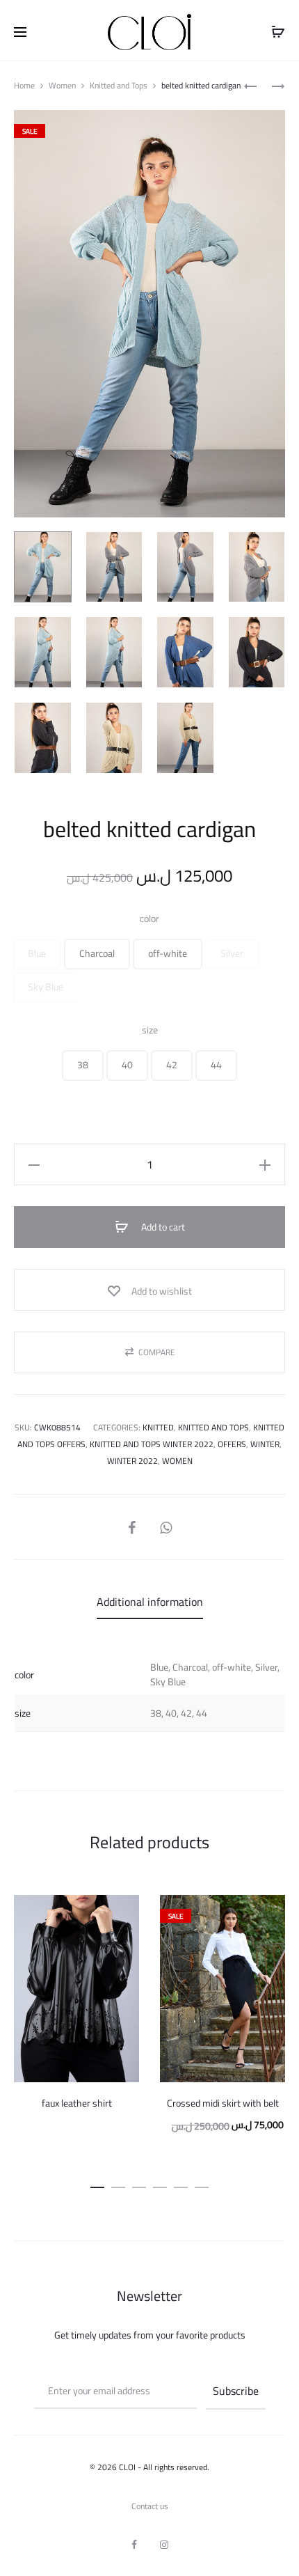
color (149, 919)
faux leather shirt (77, 2103)
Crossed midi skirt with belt (223, 2103)
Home (24, 85)
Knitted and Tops (119, 85)
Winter (265, 1444)
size (150, 1030)
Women (62, 85)
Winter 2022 (132, 1461)
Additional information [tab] (150, 1602)
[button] (37, 954)
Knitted (158, 1427)
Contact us (150, 2506)
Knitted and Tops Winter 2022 (152, 1444)
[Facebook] (134, 2545)
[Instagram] (164, 2545)
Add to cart (162, 1227)
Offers (232, 1444)
